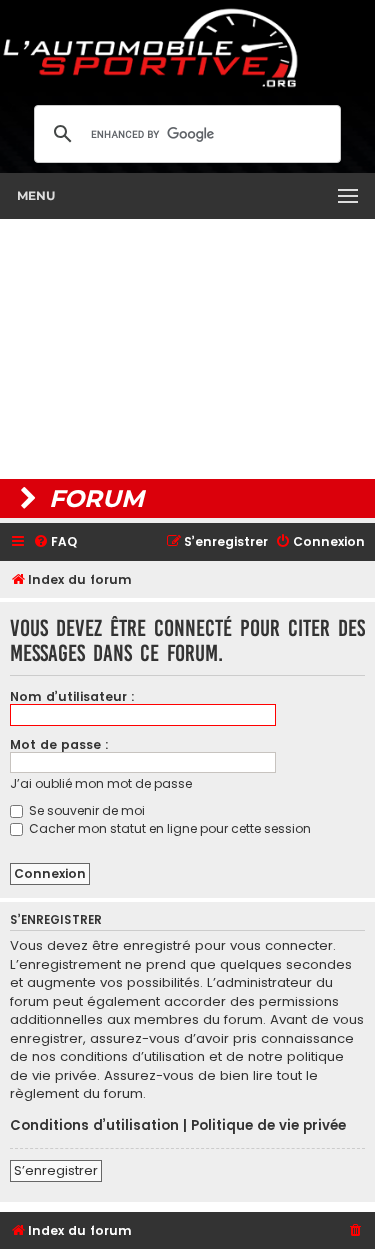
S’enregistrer (56, 1170)
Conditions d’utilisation (94, 1126)
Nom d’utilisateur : (72, 696)
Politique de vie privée (268, 1126)
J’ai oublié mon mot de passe (101, 783)
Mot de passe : (59, 744)
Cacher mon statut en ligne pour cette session (168, 828)
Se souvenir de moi (85, 810)
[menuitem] (55, 542)
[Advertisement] (187, 349)
